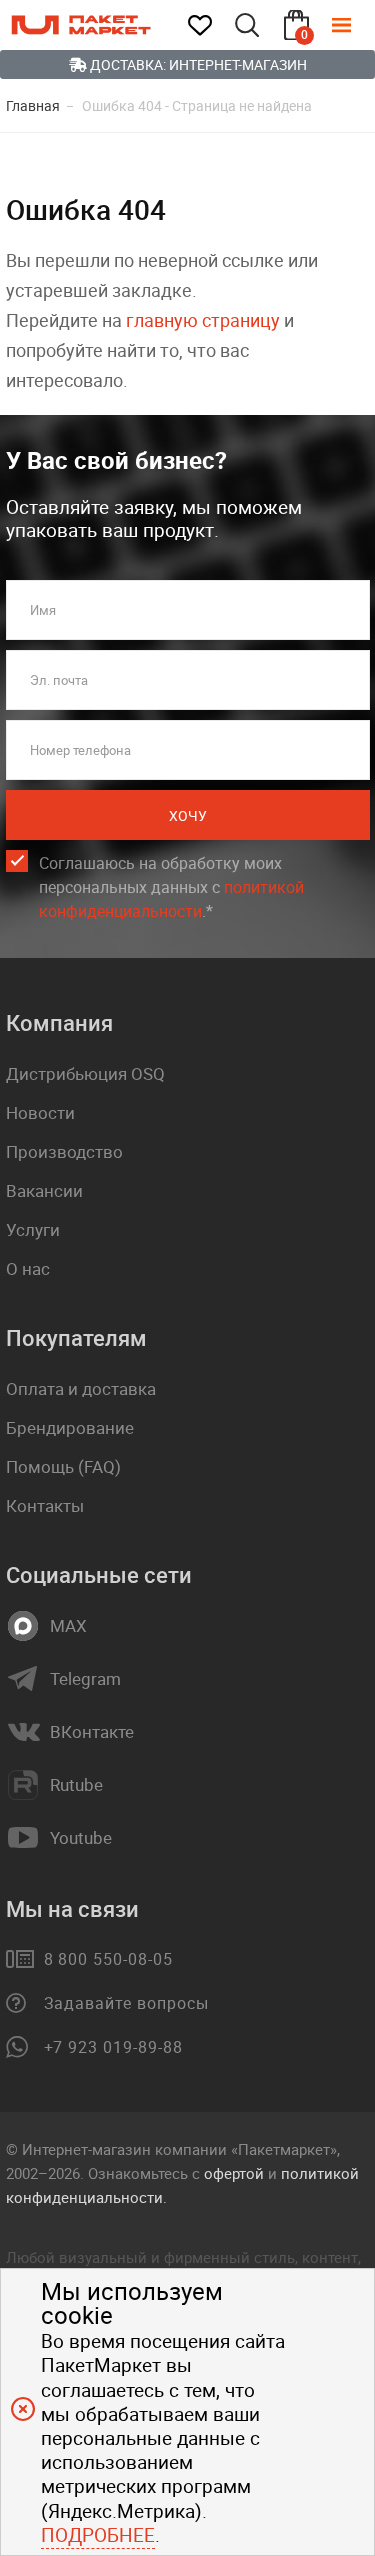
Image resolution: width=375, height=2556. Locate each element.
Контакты (45, 1505)
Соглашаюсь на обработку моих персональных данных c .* (171, 887)
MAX (68, 1626)
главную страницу (203, 320)
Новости (40, 1112)
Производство (64, 1151)
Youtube (81, 1838)
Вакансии (44, 1190)
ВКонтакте (92, 1732)
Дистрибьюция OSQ (85, 1073)
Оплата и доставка (81, 1388)
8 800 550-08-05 (108, 1959)
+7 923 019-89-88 (113, 2047)
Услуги (33, 1229)
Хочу (188, 815)
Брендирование (70, 1427)
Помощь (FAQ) (63, 1466)
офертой (234, 2173)
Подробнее (98, 2535)
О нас (28, 1268)
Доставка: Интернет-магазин (197, 64)
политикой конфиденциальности (171, 899)
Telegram (85, 1679)
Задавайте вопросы (126, 2003)
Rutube (76, 1785)
